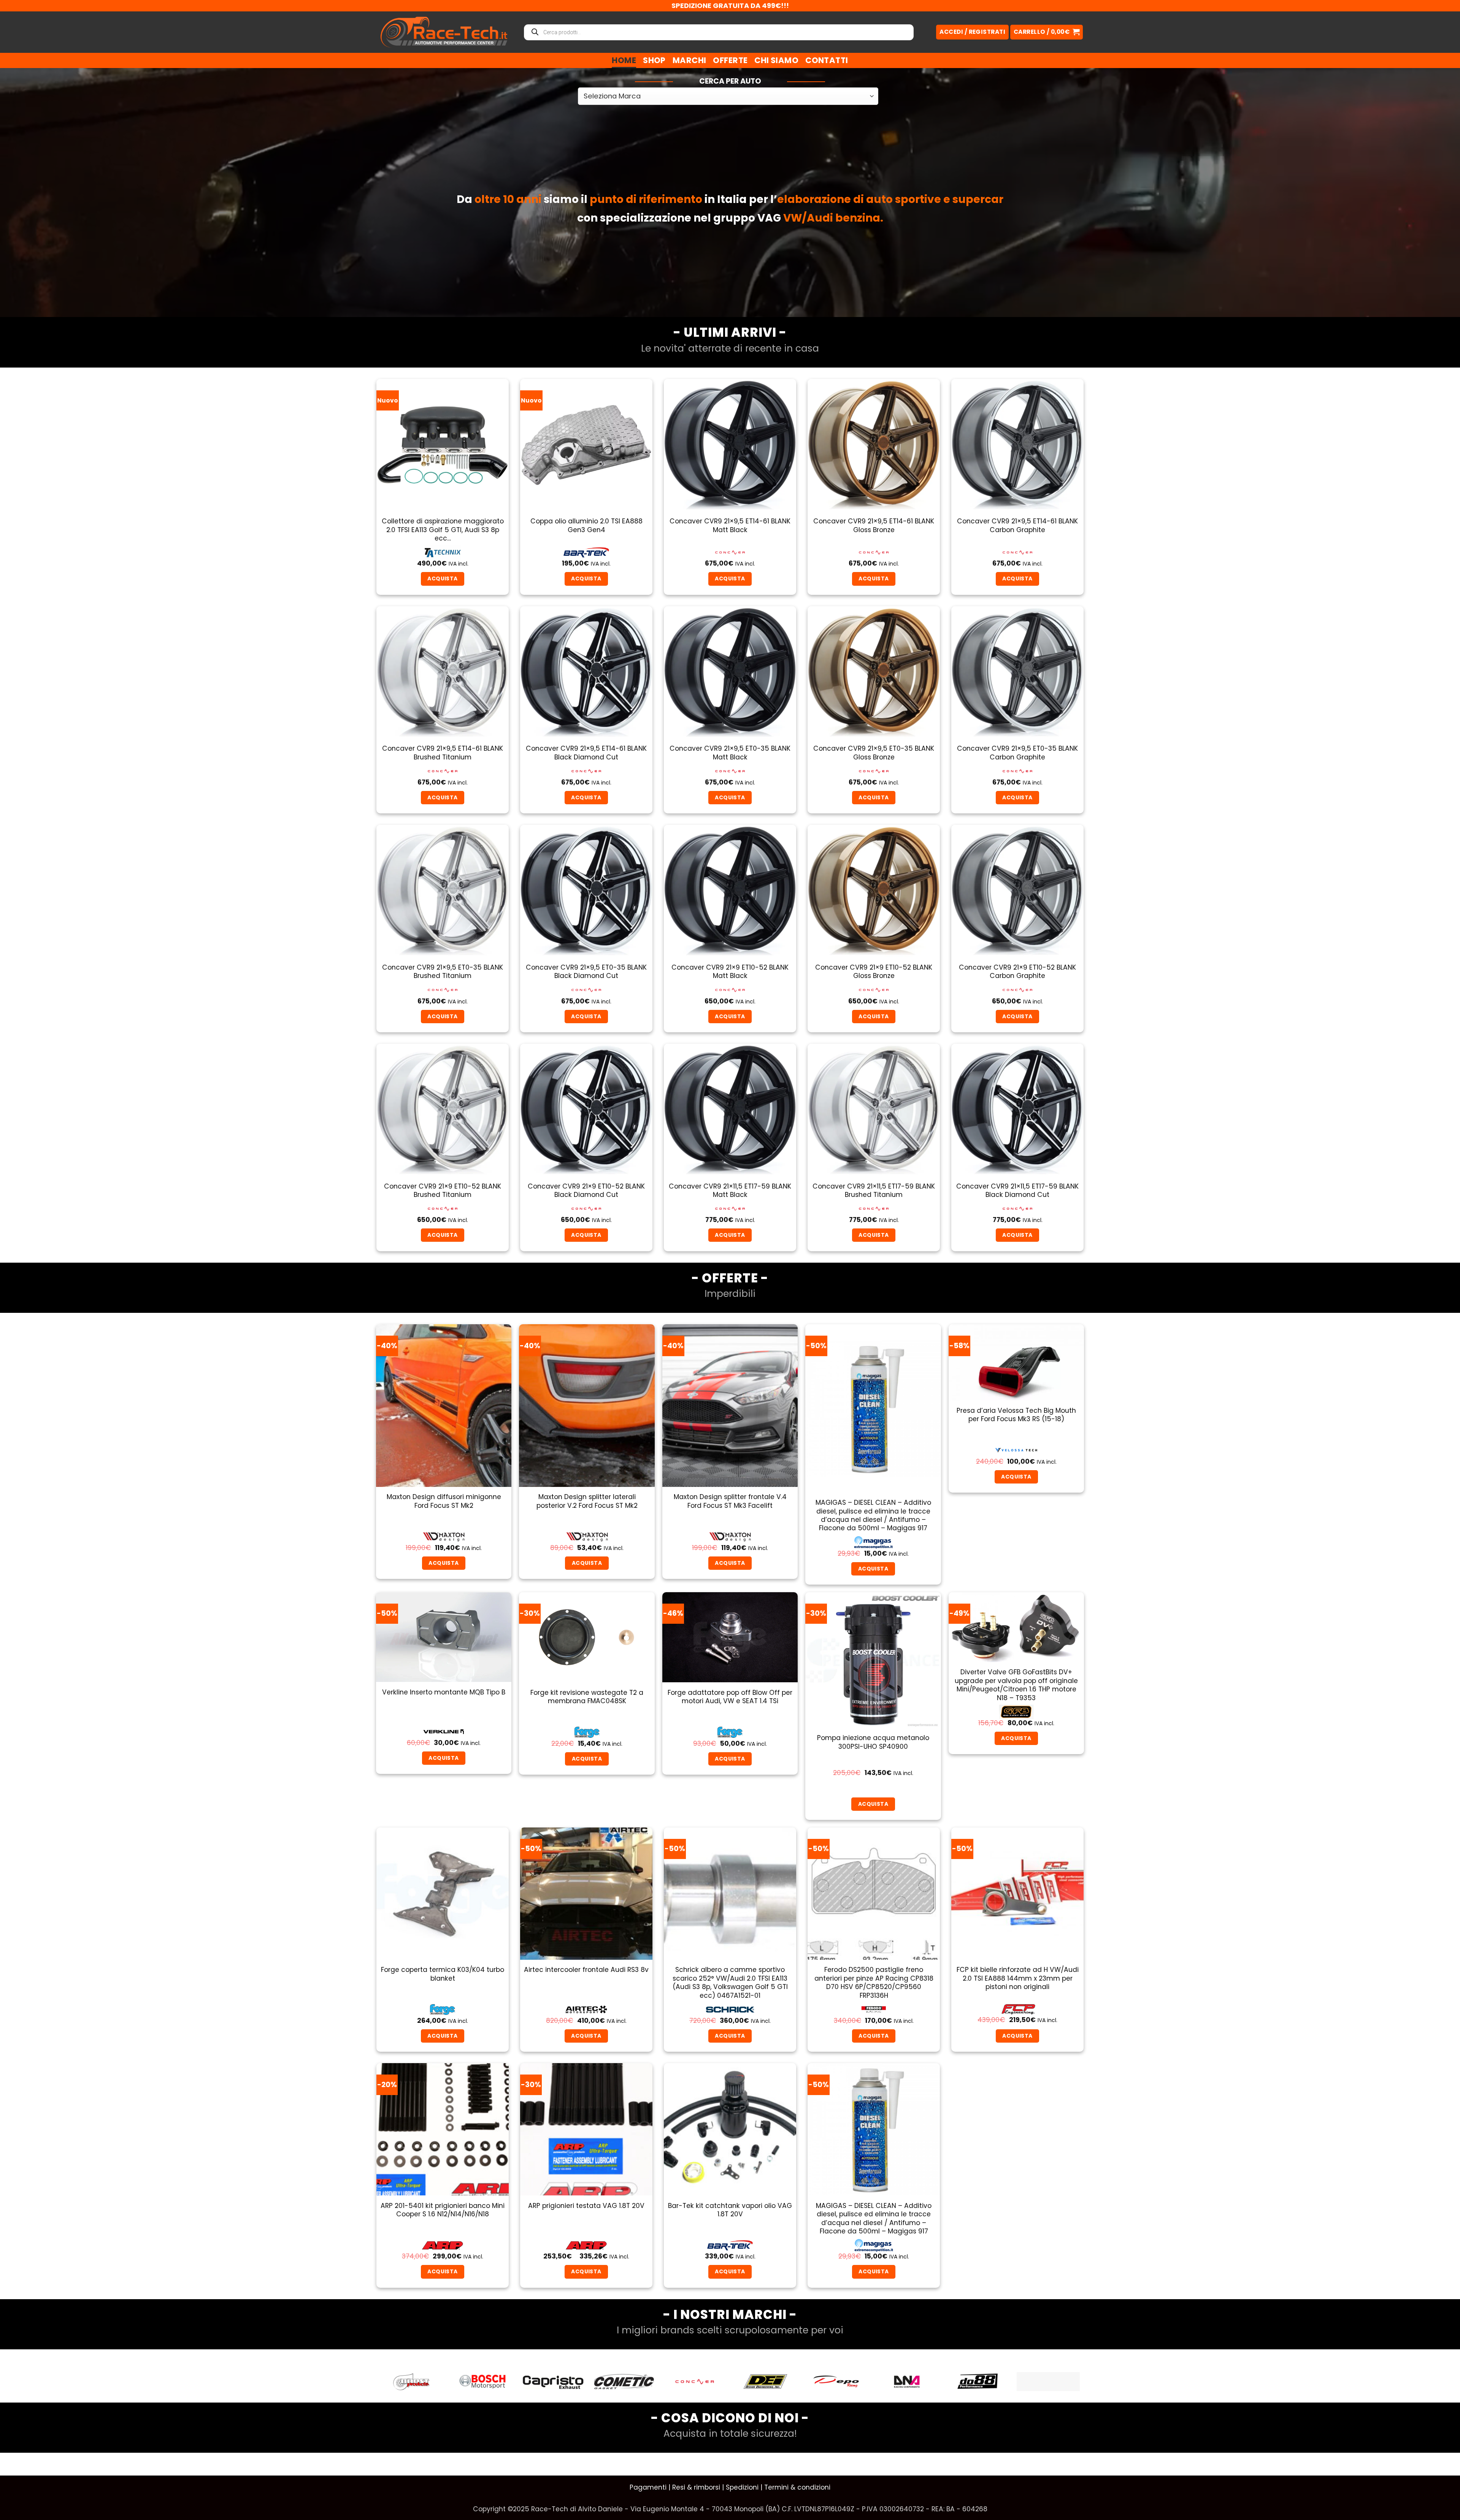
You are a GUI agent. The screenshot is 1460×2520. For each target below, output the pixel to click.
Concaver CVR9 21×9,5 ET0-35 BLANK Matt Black (730, 753)
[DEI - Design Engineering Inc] (553, 2382)
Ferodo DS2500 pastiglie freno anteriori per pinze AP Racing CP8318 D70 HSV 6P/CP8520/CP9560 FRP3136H (874, 1983)
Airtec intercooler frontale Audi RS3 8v (586, 1970)
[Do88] (765, 2382)
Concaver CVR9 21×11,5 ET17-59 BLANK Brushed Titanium (874, 1191)
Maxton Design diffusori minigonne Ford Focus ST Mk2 (444, 1501)
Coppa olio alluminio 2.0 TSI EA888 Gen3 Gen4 (586, 525)
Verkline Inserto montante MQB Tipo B (444, 1692)
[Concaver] (482, 2382)
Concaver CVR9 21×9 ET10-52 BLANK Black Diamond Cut (586, 1191)
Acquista (1016, 1477)
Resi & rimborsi (696, 2487)
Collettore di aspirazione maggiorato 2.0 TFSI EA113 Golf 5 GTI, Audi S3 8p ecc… (443, 530)
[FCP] (978, 2381)
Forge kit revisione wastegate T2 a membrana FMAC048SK (587, 1697)
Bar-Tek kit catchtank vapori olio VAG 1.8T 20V (730, 2210)
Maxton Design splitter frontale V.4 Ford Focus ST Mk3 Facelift (730, 1501)
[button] (1047, 32)
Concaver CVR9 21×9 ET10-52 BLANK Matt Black (730, 972)
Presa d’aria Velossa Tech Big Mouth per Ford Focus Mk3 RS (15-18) (1016, 1415)
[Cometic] (412, 2382)
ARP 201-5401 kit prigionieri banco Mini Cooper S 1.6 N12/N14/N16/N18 (443, 2210)
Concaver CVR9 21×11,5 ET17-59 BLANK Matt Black (730, 1191)
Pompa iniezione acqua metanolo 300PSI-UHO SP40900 (873, 1742)
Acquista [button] (442, 578)
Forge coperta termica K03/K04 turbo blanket (443, 1974)
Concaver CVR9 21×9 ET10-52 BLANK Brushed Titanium (443, 1191)
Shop (654, 60)
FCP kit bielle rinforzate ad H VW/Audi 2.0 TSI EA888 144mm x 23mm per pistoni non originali (1018, 1978)
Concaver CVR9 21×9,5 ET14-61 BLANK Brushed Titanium (443, 753)
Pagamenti (648, 2487)
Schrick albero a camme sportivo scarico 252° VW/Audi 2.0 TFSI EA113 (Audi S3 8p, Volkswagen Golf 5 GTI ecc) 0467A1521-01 (730, 1983)
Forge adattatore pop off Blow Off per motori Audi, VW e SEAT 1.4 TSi (730, 1697)
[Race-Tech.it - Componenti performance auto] (444, 32)
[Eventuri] (907, 2382)
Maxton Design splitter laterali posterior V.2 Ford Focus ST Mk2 (587, 1501)
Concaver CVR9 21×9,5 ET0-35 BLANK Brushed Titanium (443, 972)
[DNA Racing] (695, 2382)
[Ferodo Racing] (1048, 2382)
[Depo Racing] (624, 2382)
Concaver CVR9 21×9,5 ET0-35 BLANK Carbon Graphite (1017, 753)
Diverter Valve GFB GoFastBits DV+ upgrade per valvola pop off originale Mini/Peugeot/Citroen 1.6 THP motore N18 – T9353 (1016, 1685)
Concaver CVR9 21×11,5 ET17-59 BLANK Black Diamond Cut (1017, 1191)
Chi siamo (776, 60)
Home (624, 60)
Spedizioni (742, 2487)
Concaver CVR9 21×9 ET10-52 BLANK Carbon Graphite (1017, 972)
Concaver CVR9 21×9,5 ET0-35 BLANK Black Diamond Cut (586, 972)
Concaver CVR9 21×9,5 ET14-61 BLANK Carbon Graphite (1017, 525)
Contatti (827, 60)
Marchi (690, 60)
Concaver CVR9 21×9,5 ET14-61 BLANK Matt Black (730, 525)
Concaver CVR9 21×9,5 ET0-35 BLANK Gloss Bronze (874, 753)
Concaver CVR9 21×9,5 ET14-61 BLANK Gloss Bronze (874, 525)
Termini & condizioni (797, 2487)
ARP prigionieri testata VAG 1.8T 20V (586, 2206)
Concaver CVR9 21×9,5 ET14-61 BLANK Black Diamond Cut (586, 753)
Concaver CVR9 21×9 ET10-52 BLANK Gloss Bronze (874, 972)
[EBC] (836, 2382)
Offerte (730, 60)
